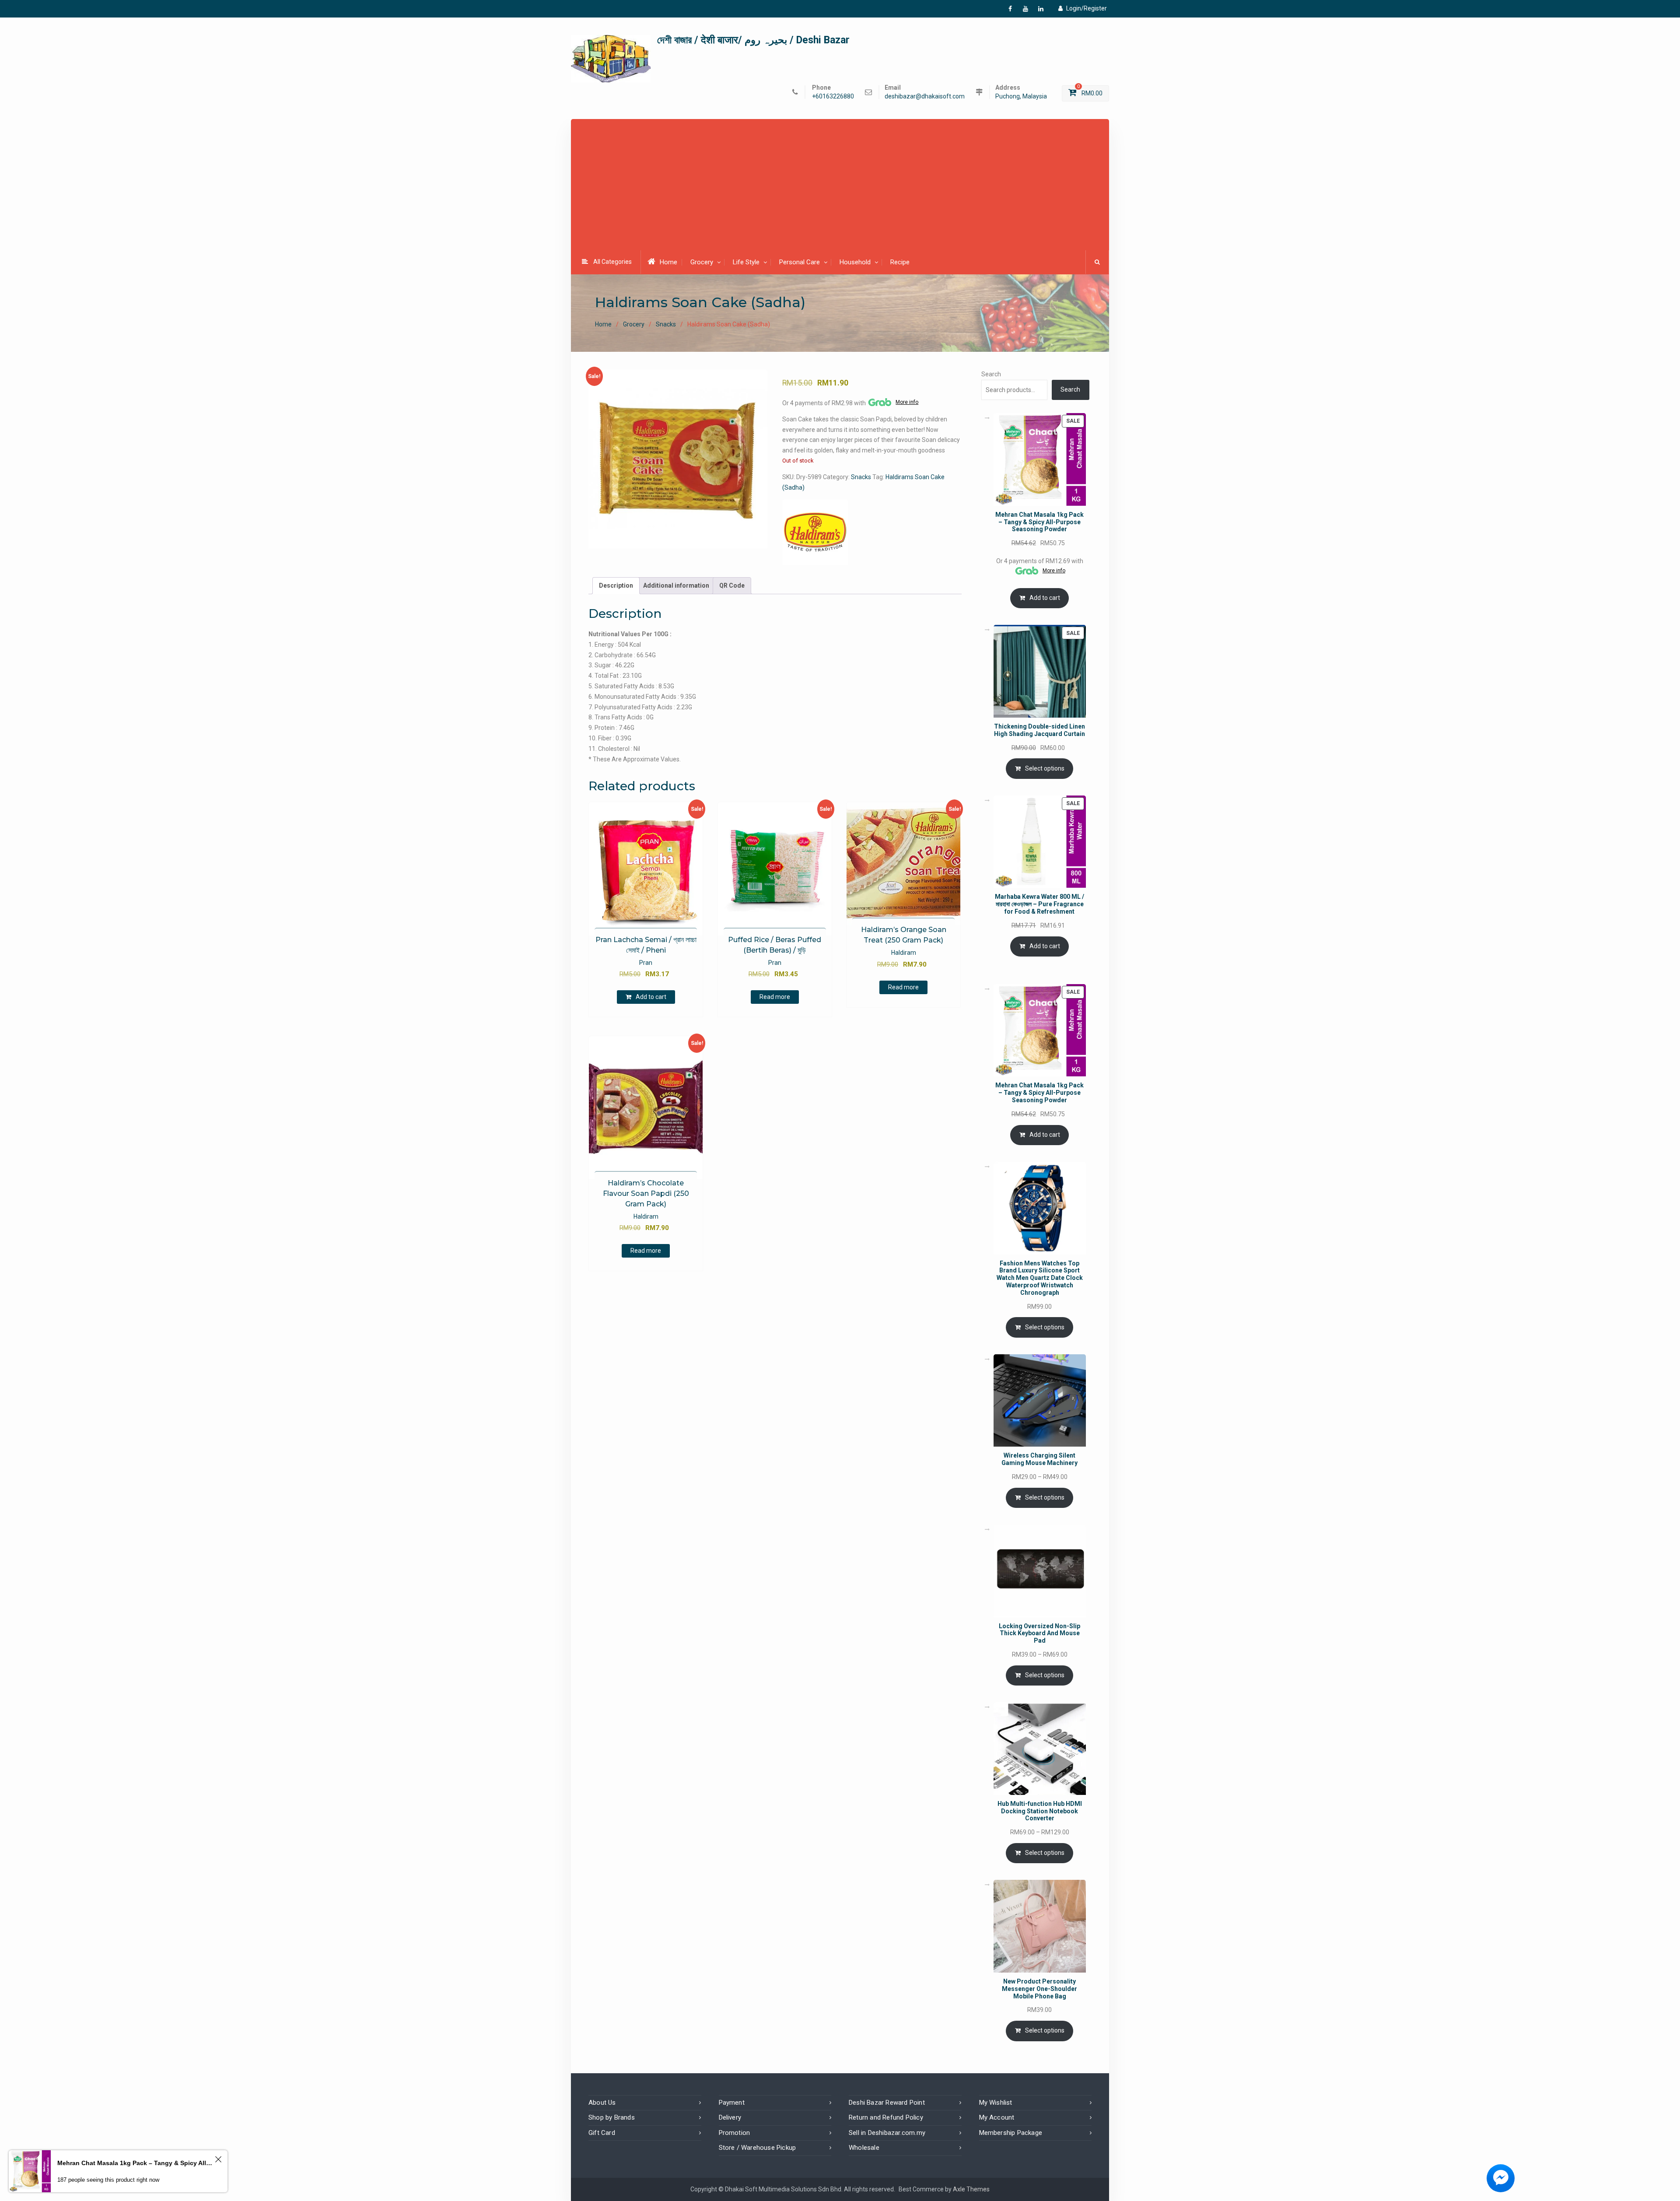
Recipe (900, 262)
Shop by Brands (612, 2117)
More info (907, 402)
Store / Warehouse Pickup (758, 2148)
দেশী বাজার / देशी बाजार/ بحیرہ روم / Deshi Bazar (753, 40)
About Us (602, 2103)
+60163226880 (833, 96)
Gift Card (602, 2133)
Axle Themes (971, 2189)
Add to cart (651, 997)
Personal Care (800, 262)
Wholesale (864, 2148)
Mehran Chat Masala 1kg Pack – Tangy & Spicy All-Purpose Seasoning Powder (135, 2163)
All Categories (612, 262)
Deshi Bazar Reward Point (887, 2103)
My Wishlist (996, 2103)
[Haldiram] (815, 532)
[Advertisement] (840, 186)
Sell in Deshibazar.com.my (887, 2133)
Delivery (730, 2117)
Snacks (666, 324)
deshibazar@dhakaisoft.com (925, 96)
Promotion (735, 2133)
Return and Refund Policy (886, 2117)
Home (668, 262)
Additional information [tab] (676, 585)
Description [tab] (616, 585)
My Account (997, 2117)
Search (991, 374)
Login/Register (1087, 8)
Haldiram (904, 953)
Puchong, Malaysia (1021, 96)
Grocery (702, 262)
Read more (775, 997)
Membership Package (1011, 2133)
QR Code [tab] (732, 585)
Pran (646, 963)
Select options (1045, 768)
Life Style (746, 262)
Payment (732, 2103)
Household (855, 262)
